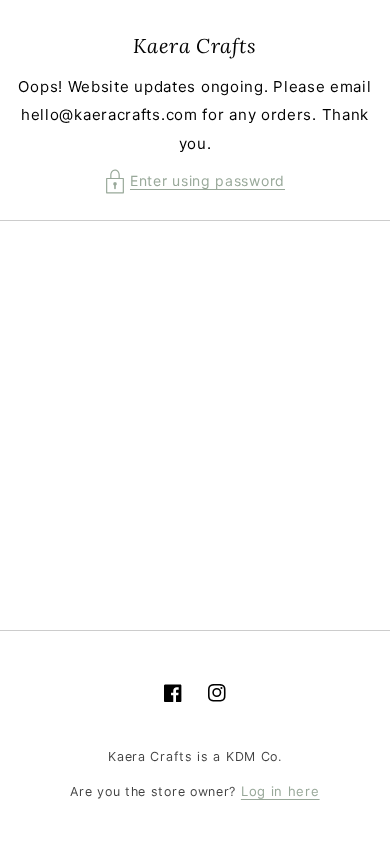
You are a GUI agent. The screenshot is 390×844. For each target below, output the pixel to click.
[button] (195, 181)
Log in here (280, 791)
